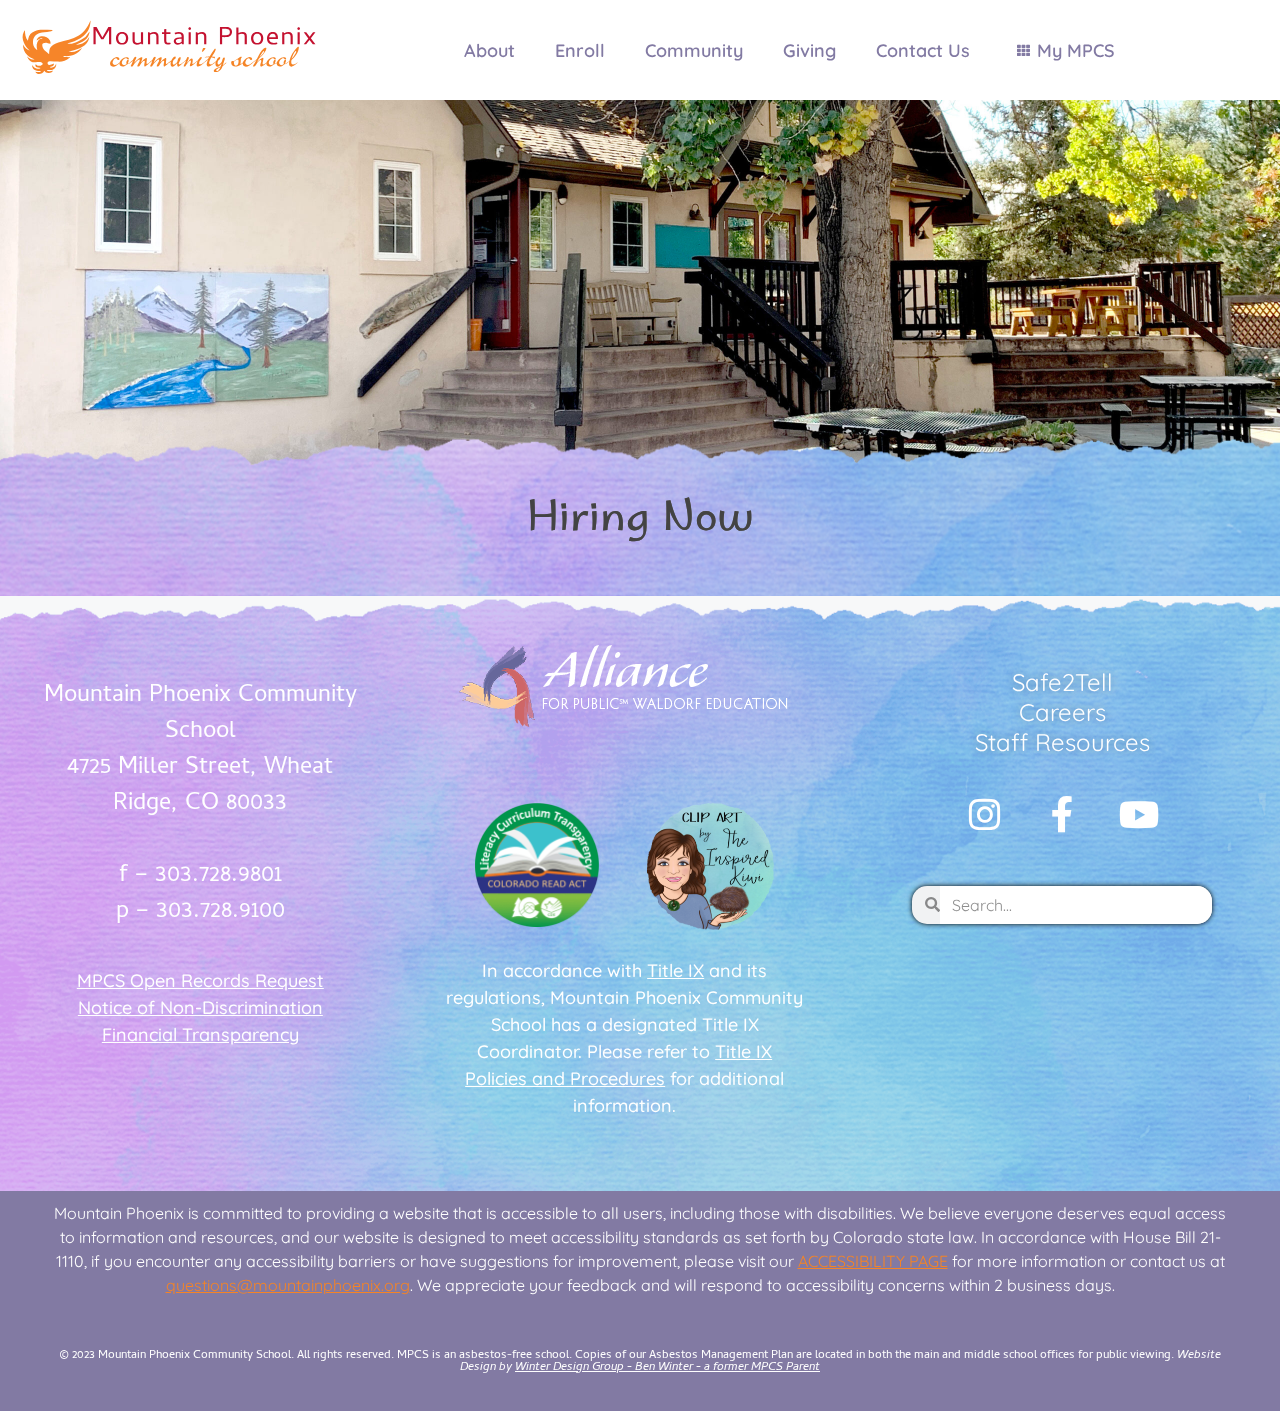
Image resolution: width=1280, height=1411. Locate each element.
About (489, 50)
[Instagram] (985, 815)
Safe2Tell (1062, 682)
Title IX (675, 970)
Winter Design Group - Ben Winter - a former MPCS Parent (667, 1368)
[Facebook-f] (1062, 815)
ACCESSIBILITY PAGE (873, 1261)
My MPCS (1076, 50)
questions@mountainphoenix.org (288, 1285)
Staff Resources (1062, 742)
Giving (809, 50)
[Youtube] (1139, 815)
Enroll (580, 50)
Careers (1062, 712)
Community (694, 50)
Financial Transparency (200, 1034)
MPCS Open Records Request (200, 980)
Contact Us (923, 50)
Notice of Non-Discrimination (200, 1007)
